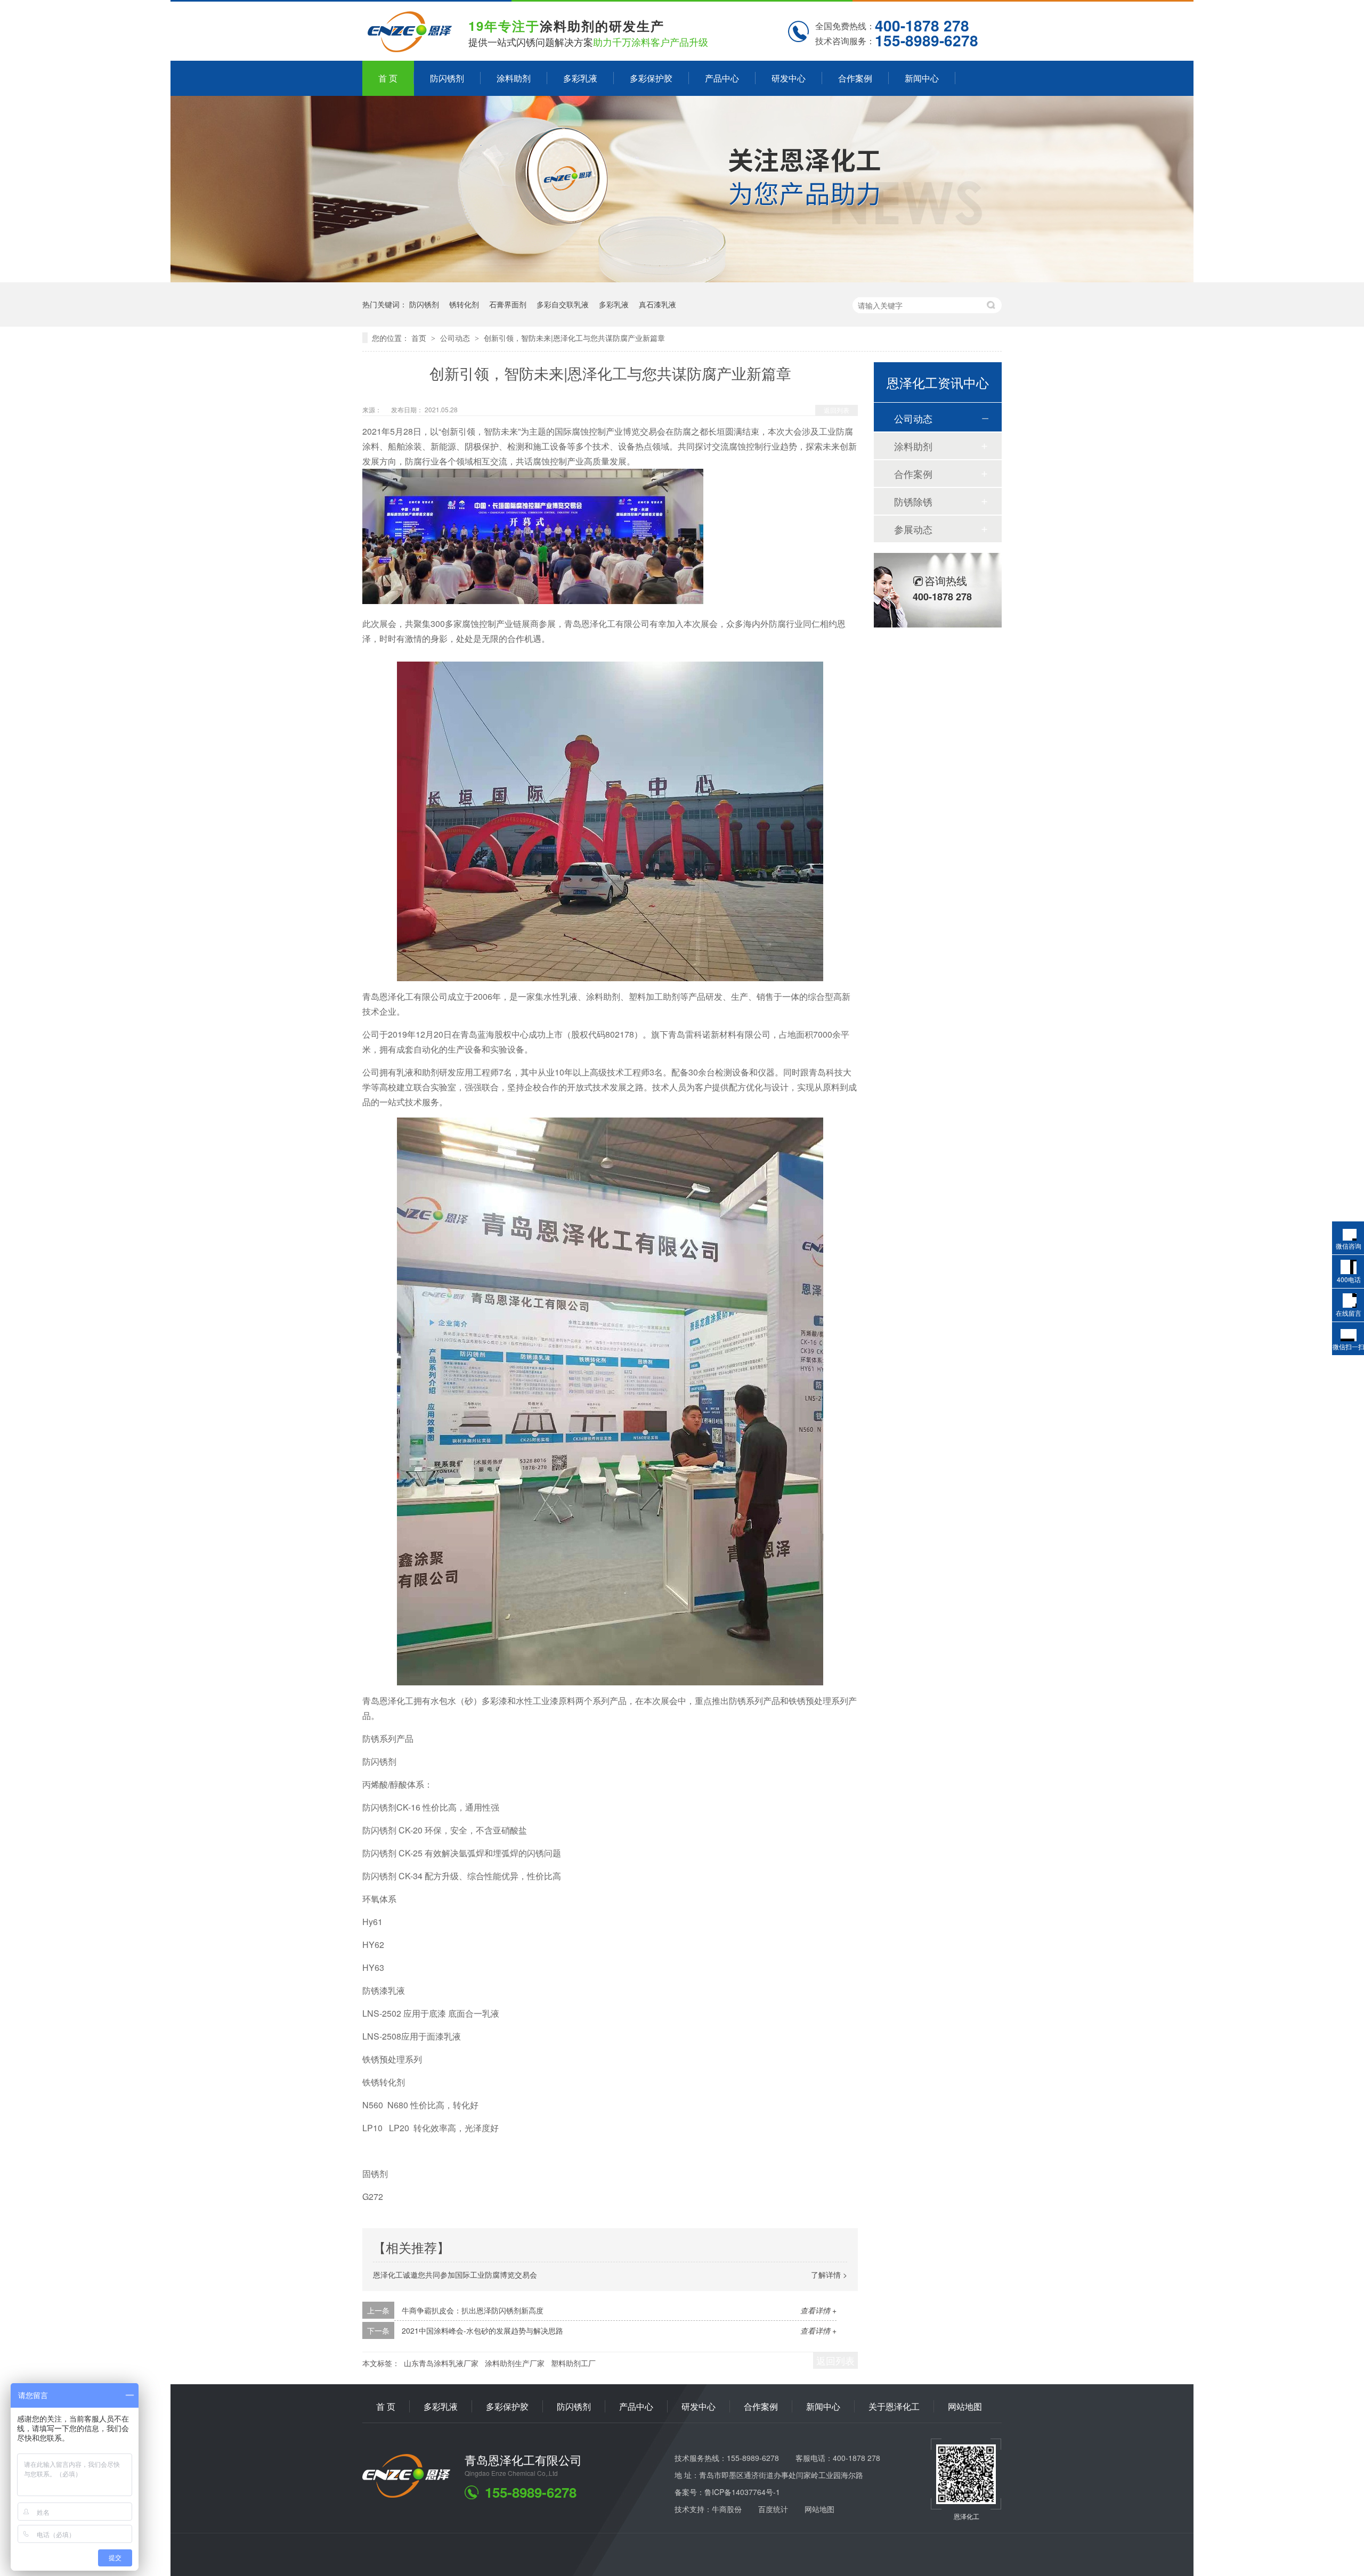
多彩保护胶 (651, 78)
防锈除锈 (913, 501)
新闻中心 (922, 78)
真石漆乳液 (657, 304)
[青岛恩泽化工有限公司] (406, 2494)
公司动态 (456, 338)
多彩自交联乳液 (563, 304)
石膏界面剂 (508, 304)
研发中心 (789, 78)
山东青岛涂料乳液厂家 (441, 2363)
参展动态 (913, 529)
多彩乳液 (580, 78)
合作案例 (855, 78)
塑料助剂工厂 (573, 2363)
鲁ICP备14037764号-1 (742, 2492)
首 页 (388, 78)
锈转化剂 (464, 304)
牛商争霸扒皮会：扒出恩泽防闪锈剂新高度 (473, 2310)
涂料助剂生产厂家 (515, 2363)
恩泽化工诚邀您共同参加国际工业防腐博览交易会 (455, 2275)
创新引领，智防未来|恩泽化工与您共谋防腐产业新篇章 (574, 338)
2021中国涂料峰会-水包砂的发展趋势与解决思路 (482, 2330)
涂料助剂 (514, 78)
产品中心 (722, 78)
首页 (420, 338)
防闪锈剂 (447, 78)
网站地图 (965, 2406)
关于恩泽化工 (894, 2406)
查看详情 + (818, 2310)
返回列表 (837, 410)
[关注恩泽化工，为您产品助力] (682, 279)
